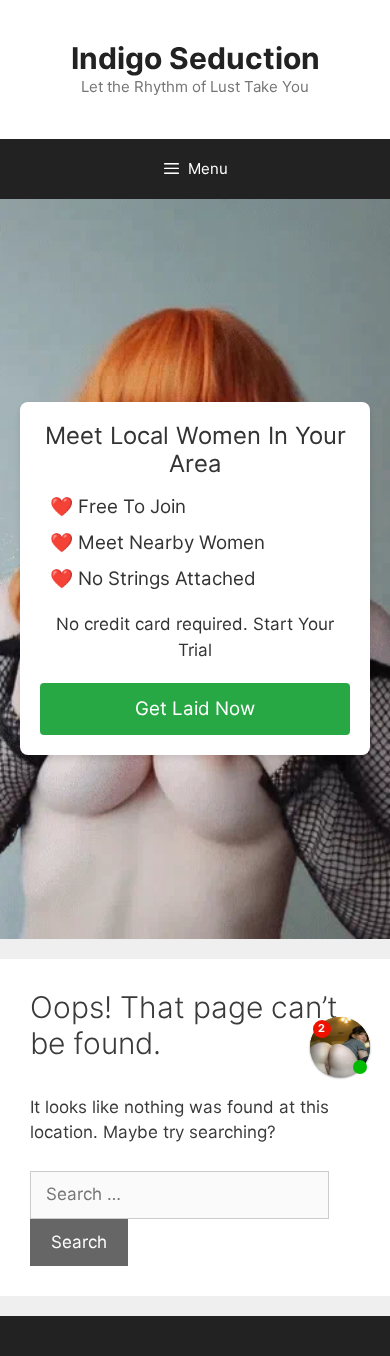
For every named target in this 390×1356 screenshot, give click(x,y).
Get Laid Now (195, 708)
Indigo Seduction (195, 58)
